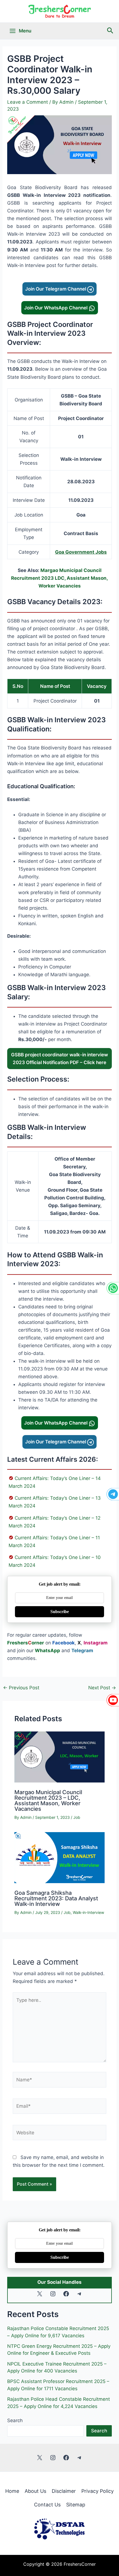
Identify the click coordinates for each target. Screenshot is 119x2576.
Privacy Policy (98, 2491)
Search (15, 2420)
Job (77, 1817)
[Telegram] (113, 1494)
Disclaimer (64, 2491)
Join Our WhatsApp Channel (56, 308)
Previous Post (21, 1688)
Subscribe (60, 1612)
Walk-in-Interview (88, 1912)
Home (12, 2491)
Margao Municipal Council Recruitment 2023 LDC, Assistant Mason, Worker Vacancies (59, 578)
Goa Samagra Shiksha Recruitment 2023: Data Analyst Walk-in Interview (56, 1898)
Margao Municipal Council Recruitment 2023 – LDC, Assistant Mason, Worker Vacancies (48, 1801)
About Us (35, 2491)
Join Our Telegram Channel (56, 289)
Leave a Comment (28, 102)
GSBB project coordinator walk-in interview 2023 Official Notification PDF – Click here (59, 1059)
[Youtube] (113, 1700)
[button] (110, 31)
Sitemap (76, 2505)
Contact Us (47, 2505)
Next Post (102, 1688)
